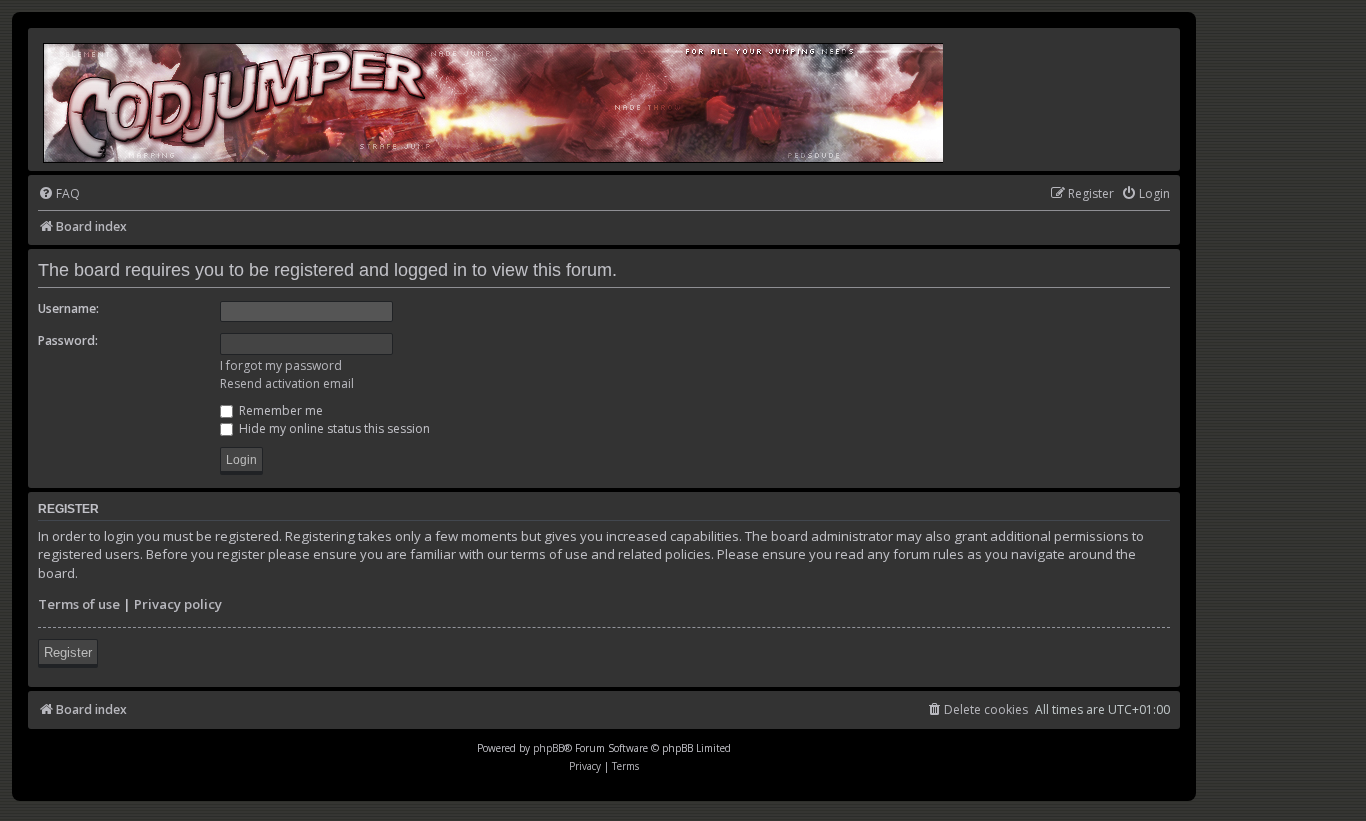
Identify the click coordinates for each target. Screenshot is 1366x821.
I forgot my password (281, 365)
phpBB (548, 748)
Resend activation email (287, 383)
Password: (68, 340)
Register (68, 652)
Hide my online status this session (333, 428)
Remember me (279, 410)
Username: (68, 308)
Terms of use (79, 604)
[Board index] (494, 99)
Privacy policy (178, 604)
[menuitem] (59, 194)
